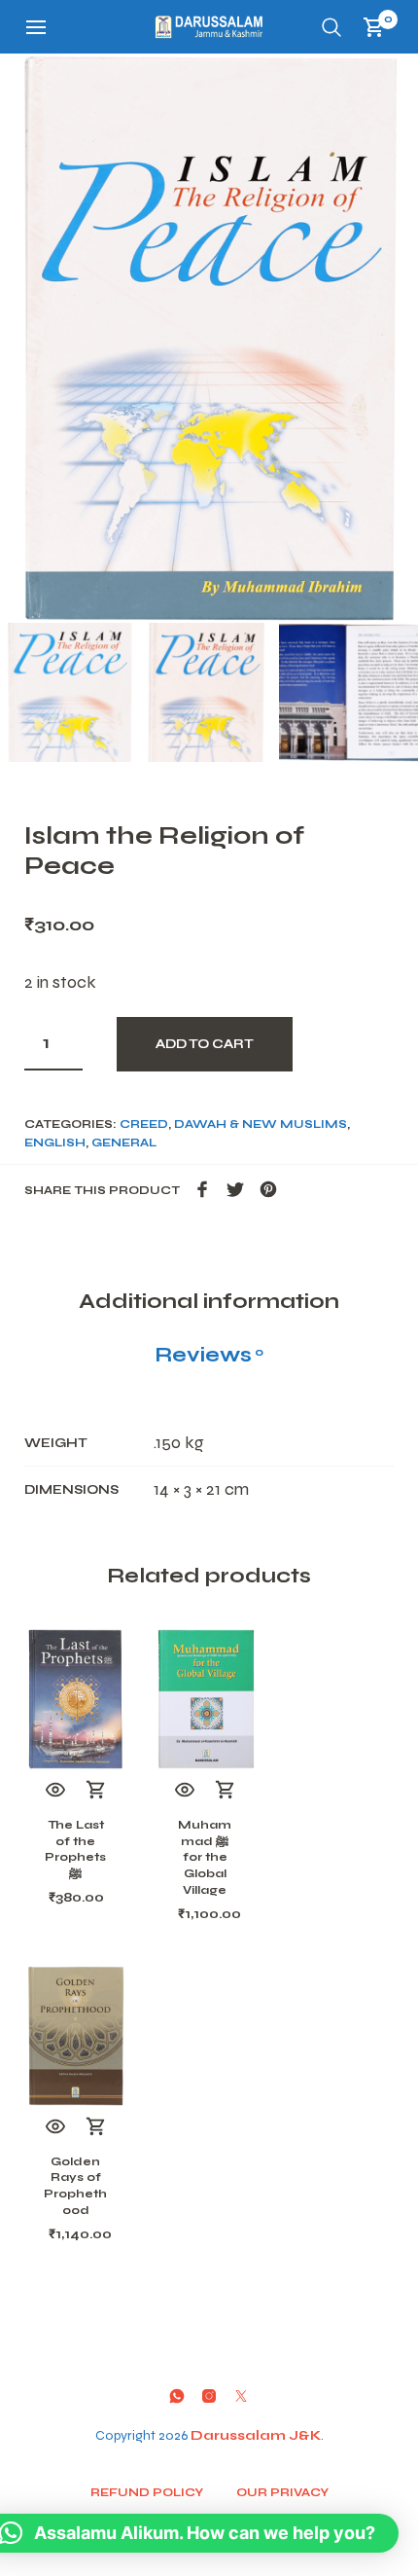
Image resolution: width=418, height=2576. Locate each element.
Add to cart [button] (96, 1791)
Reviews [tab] (209, 1355)
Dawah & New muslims (261, 1124)
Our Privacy (282, 2492)
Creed (144, 1124)
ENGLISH (55, 1143)
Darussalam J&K (256, 2435)
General (124, 1143)
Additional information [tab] (209, 1301)
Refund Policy (147, 2492)
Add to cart (205, 1044)
